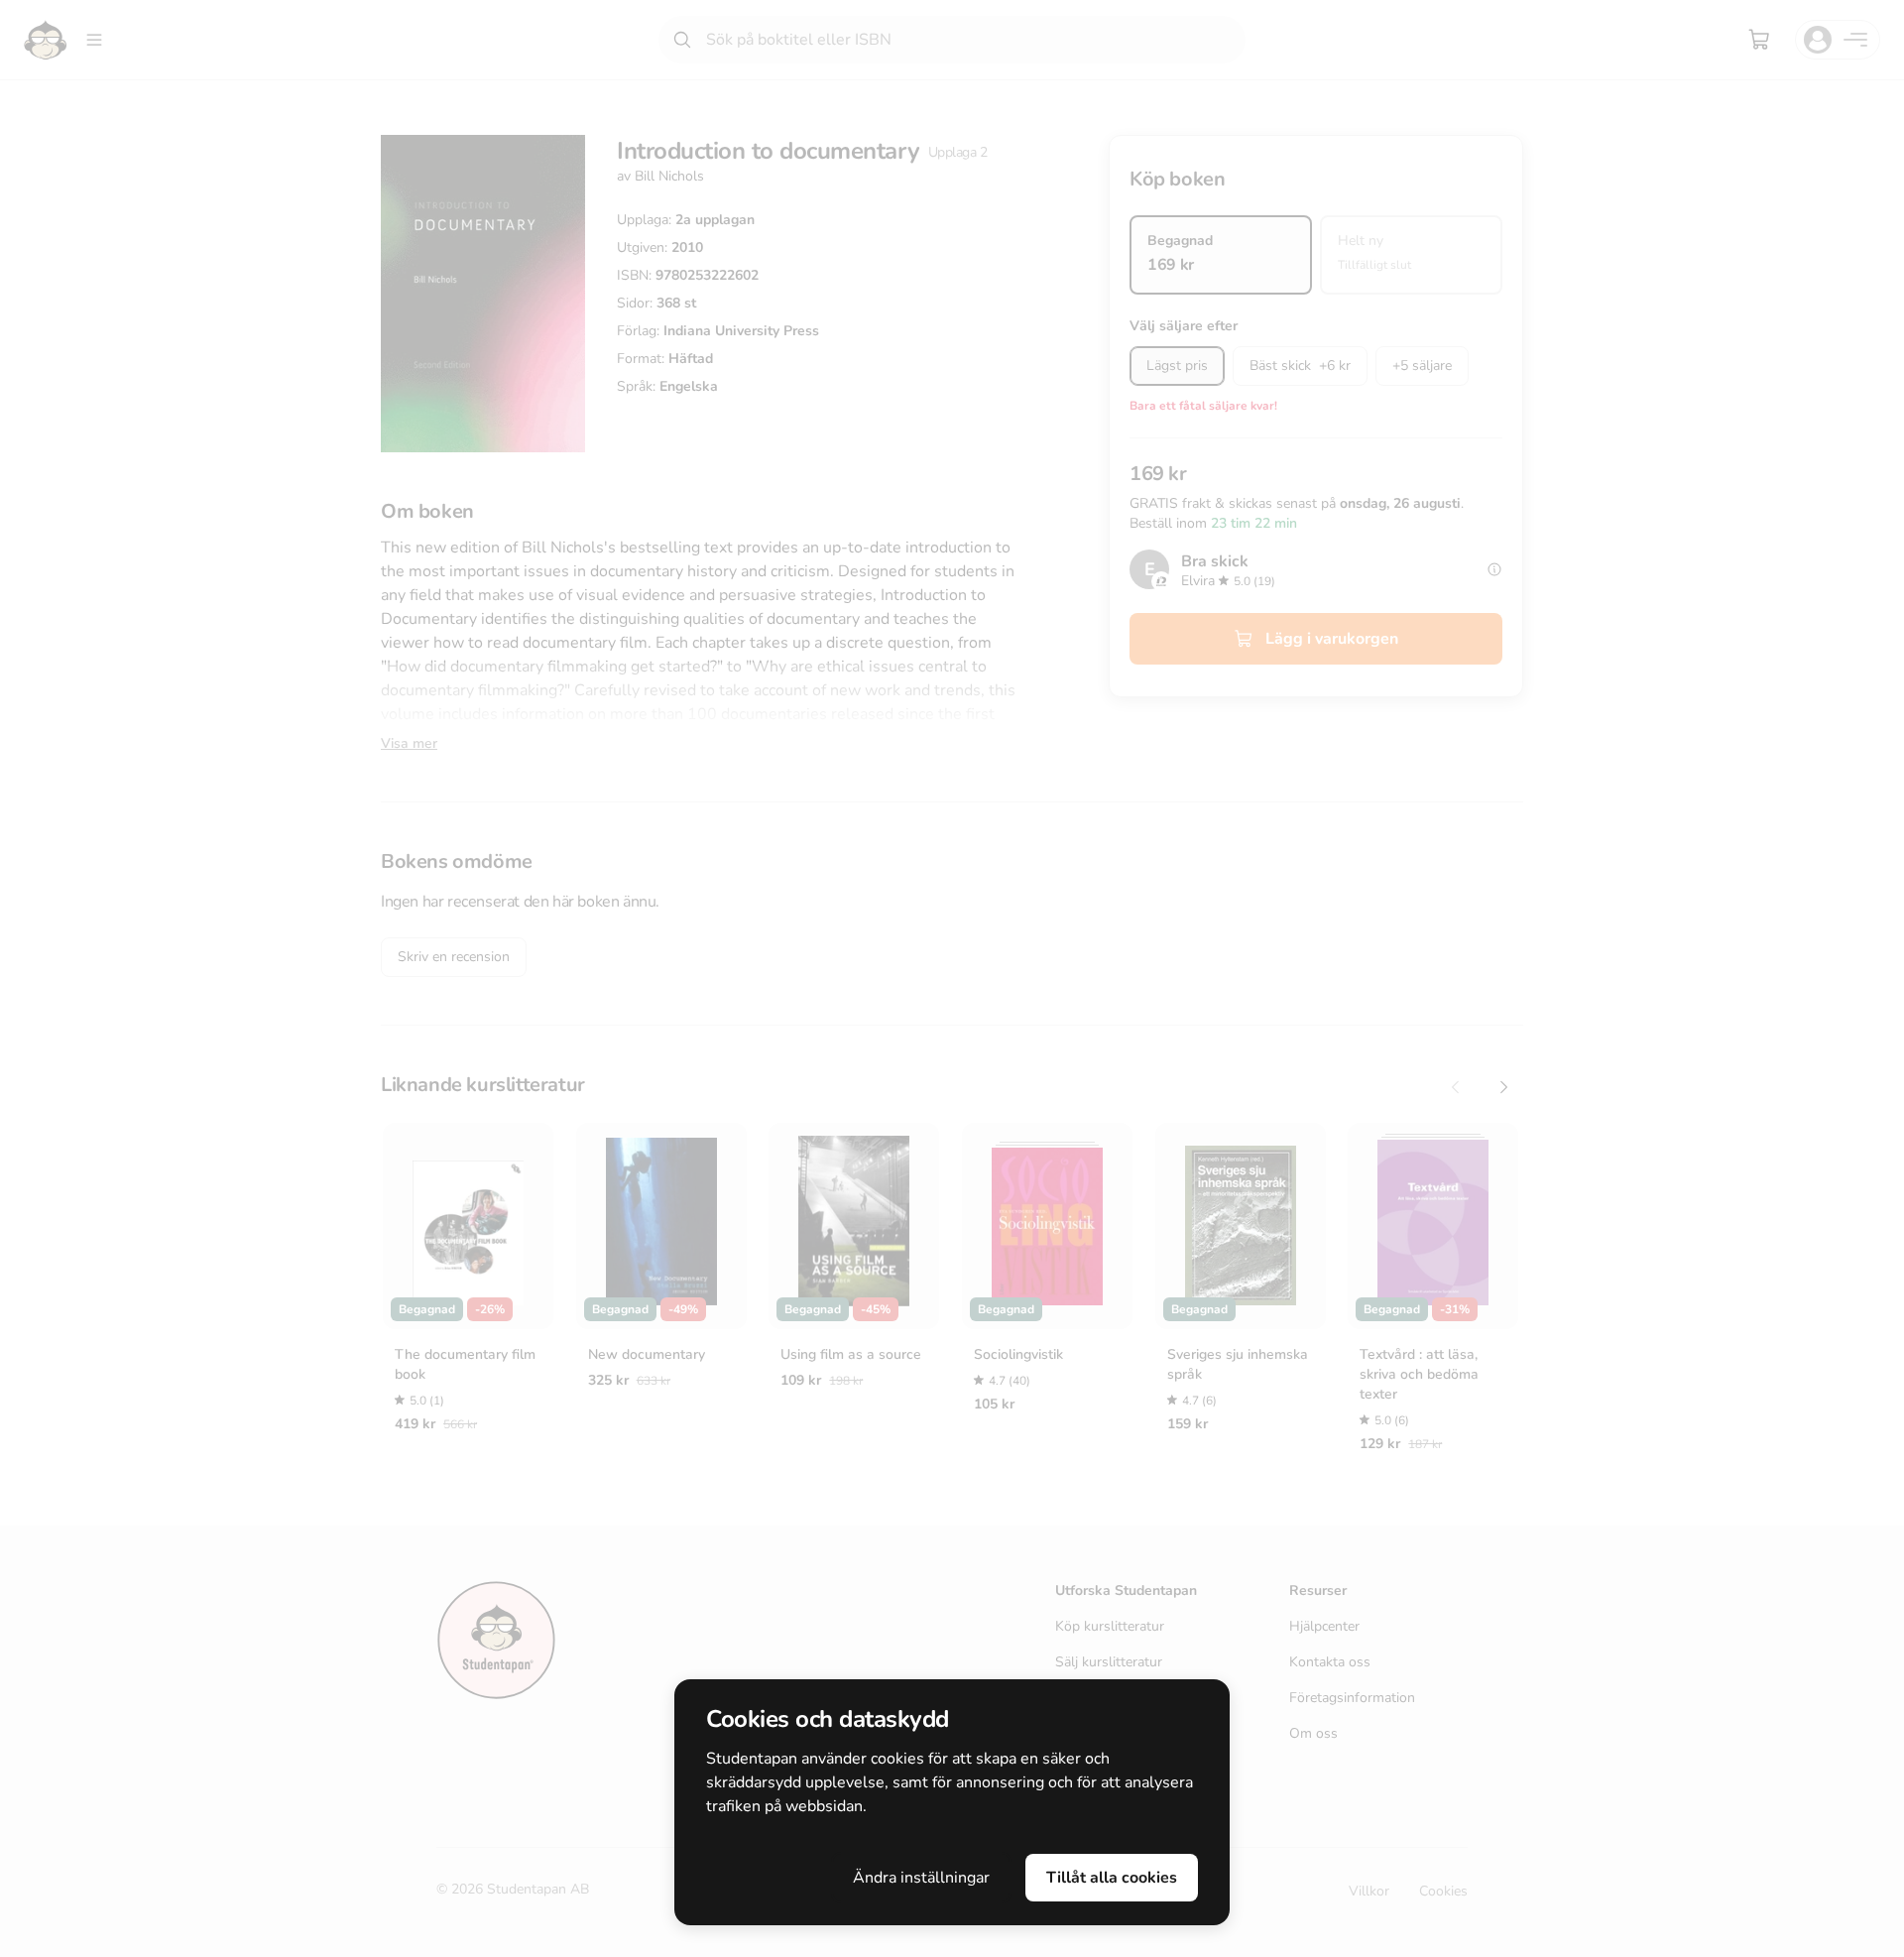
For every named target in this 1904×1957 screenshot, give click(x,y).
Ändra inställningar (921, 1878)
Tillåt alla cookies (1112, 1878)
